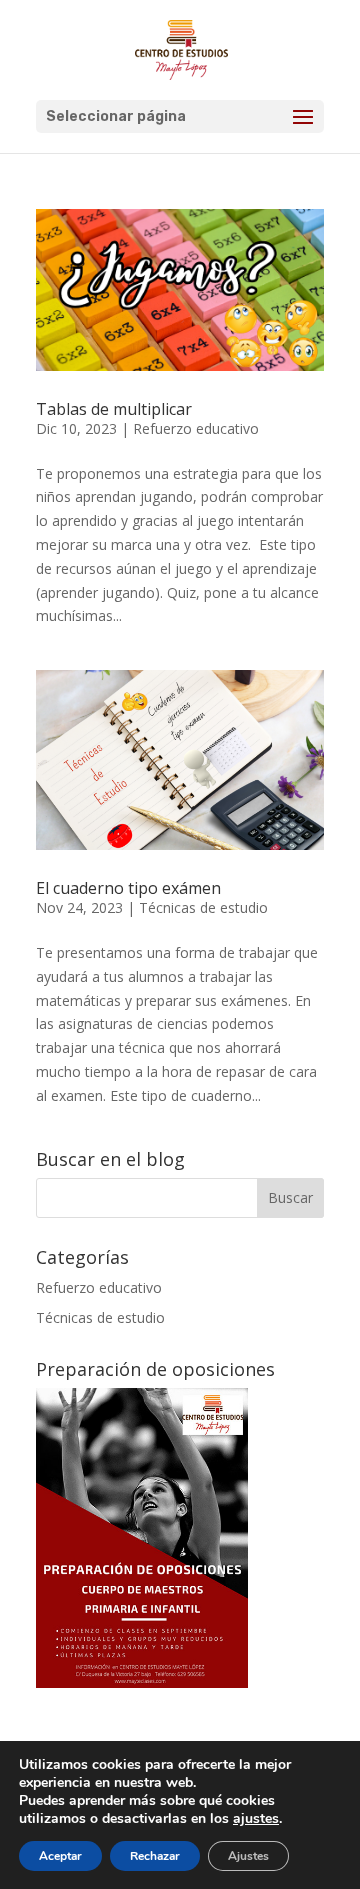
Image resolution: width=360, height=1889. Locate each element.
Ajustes (248, 1856)
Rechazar (155, 1856)
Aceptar (60, 1856)
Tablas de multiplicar (114, 409)
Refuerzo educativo (196, 428)
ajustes (256, 1819)
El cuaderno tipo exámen (128, 888)
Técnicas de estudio (203, 907)
